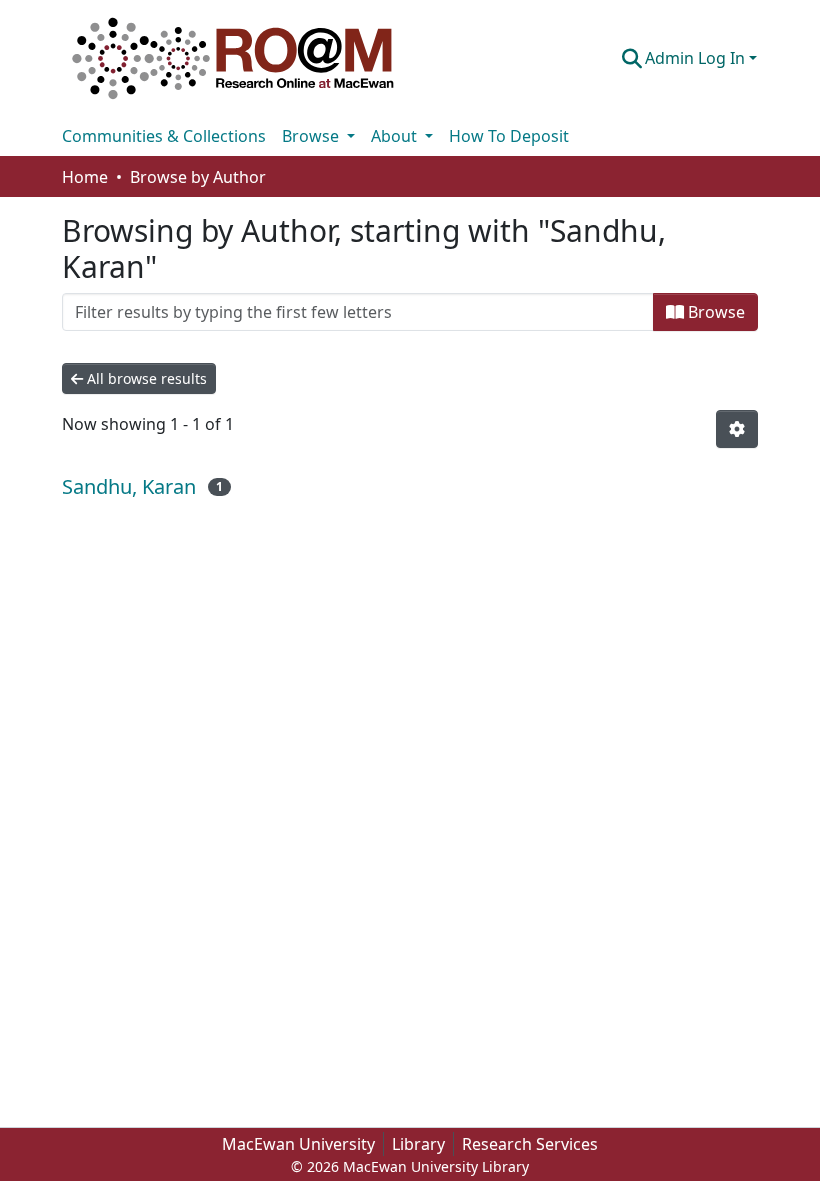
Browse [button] (312, 136)
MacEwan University (298, 1144)
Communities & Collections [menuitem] (164, 136)
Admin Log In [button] (697, 58)
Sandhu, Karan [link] (129, 486)
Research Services (530, 1144)
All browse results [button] (145, 378)
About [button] (396, 136)
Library (418, 1144)
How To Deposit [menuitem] (509, 136)
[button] (233, 58)
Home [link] (85, 177)
